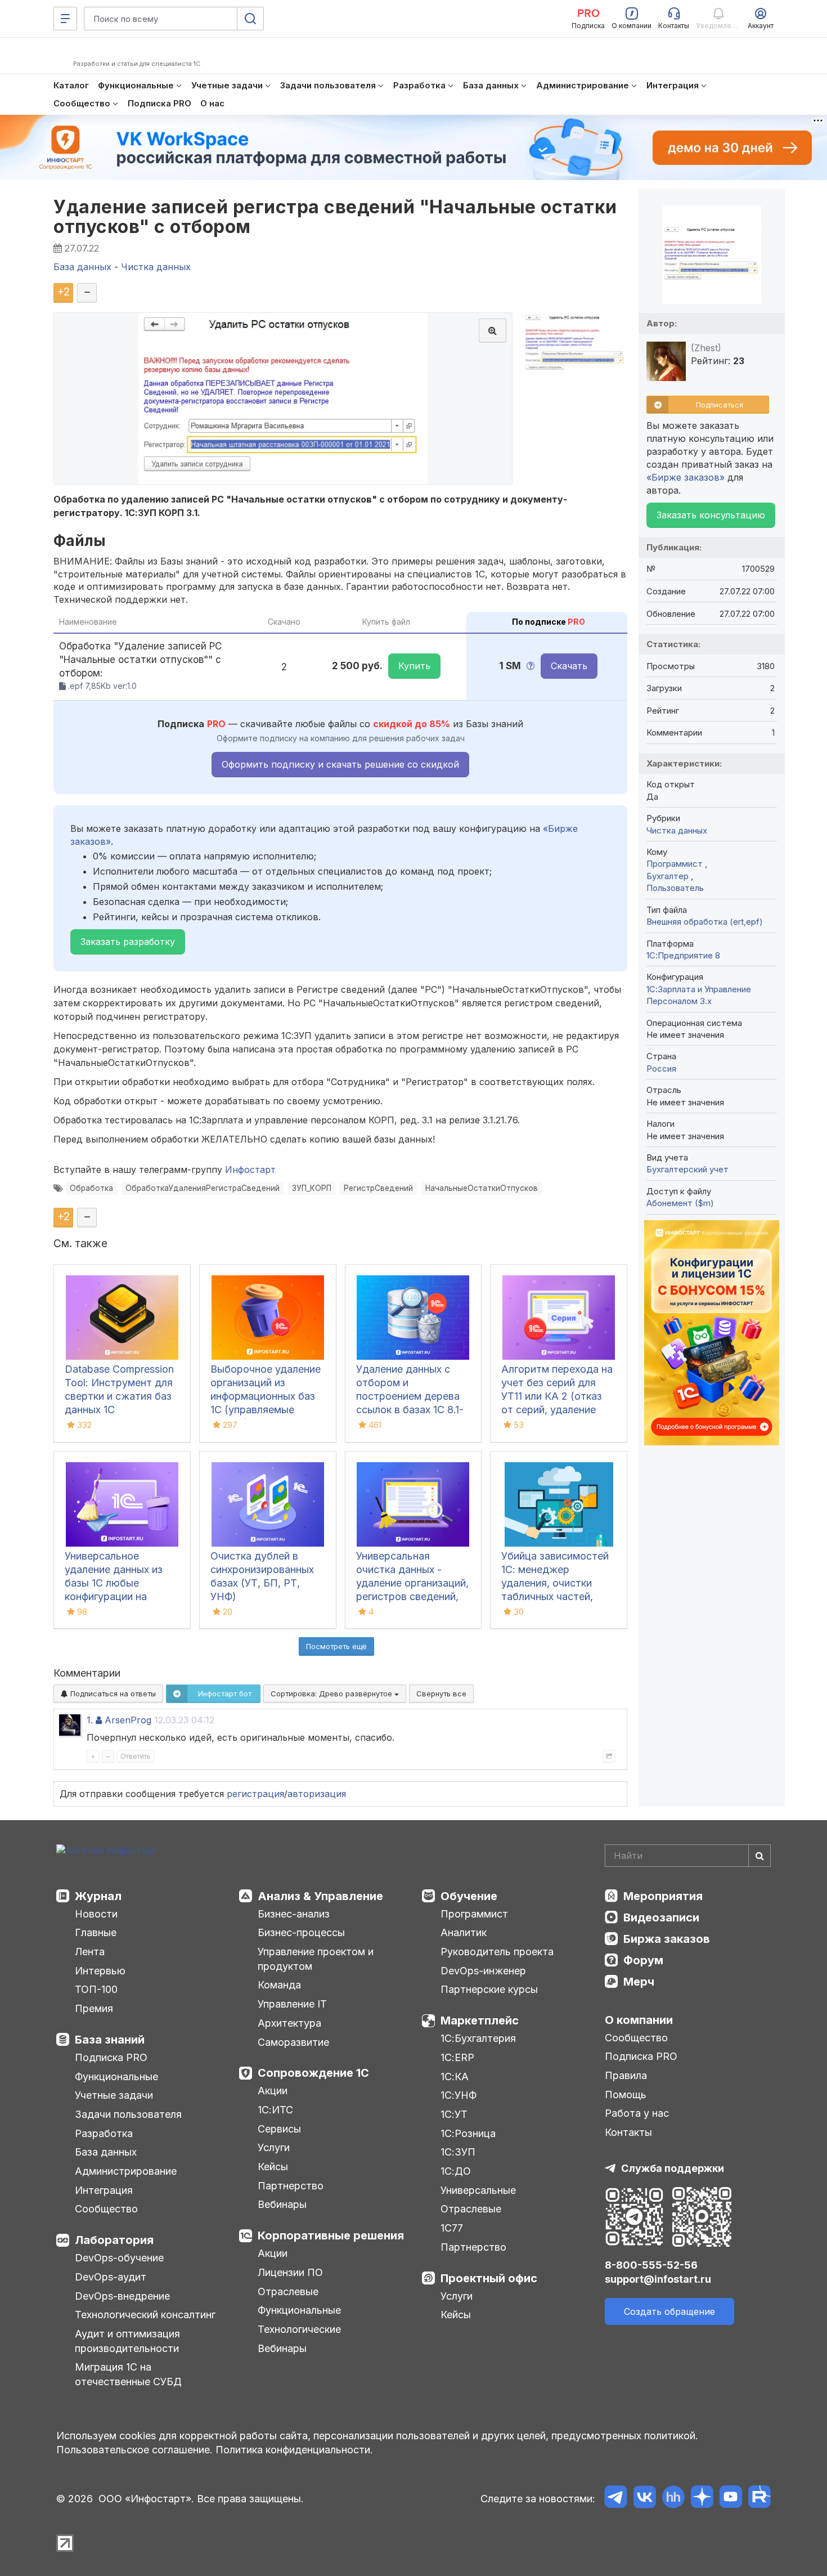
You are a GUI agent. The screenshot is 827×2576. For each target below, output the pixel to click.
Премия (94, 2008)
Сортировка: (332, 1694)
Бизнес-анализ (294, 1914)
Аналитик (464, 1932)
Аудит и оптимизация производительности (127, 2341)
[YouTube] (731, 2499)
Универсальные (478, 2190)
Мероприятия (663, 1896)
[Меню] (65, 19)
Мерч (639, 1982)
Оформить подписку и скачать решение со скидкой (340, 764)
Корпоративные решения (331, 2235)
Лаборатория (114, 2240)
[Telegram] (616, 2499)
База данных (106, 2152)
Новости (96, 1914)
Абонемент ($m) (680, 1203)
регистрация (255, 1794)
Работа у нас (637, 2113)
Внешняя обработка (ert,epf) (705, 922)
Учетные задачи (114, 2095)
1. (90, 1720)
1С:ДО (456, 2171)
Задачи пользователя (128, 2114)
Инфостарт (250, 1170)
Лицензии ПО (290, 2272)
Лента (90, 1952)
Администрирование (126, 2171)
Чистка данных (677, 830)
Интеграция (104, 2190)
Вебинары (282, 2204)
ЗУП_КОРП (312, 1188)
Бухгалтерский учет (687, 1169)
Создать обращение (669, 2311)
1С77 (452, 2228)
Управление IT (292, 2004)
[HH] (673, 2499)
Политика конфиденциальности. (294, 2450)
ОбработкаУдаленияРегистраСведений (203, 1188)
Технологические (299, 2329)
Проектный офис (489, 2278)
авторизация (317, 1794)
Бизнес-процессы (301, 1932)
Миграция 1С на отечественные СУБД (128, 2374)
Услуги (274, 2147)
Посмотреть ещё (336, 1646)
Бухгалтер (669, 876)
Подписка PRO (111, 2057)
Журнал (98, 1896)
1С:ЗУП (458, 2152)
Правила (626, 2075)
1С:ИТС (275, 2110)
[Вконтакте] (644, 2499)
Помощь (626, 2095)
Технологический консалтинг (145, 2315)
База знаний (110, 2040)
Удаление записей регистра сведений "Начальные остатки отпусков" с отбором (335, 217)
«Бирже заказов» (686, 477)
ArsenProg (128, 1720)
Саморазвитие (293, 2042)
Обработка (91, 1188)
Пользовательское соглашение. (134, 2450)
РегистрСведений (378, 1188)
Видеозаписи (661, 1918)
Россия (661, 1069)
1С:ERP (457, 2057)
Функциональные (116, 2077)
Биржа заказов (667, 1939)
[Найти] (759, 1856)
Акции (273, 2091)
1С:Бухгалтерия (478, 2038)
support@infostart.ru (658, 2279)
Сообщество (106, 2209)
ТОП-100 (96, 1989)
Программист (676, 864)
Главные (96, 1932)
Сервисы (279, 2129)
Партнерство (291, 2186)
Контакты (628, 2132)
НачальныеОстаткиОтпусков (482, 1188)
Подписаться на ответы (112, 1694)
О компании (639, 2020)
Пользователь (675, 888)
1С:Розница (468, 2133)
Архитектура (289, 2023)
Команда (279, 1985)
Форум (643, 1960)
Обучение (469, 1896)
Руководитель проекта (497, 1952)
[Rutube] (759, 2499)
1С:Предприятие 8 (683, 955)
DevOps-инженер (483, 1971)
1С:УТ (454, 2114)
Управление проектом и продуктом (316, 1959)
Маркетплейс (480, 2021)
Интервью (100, 1971)
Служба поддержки (673, 2168)
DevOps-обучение (119, 2258)
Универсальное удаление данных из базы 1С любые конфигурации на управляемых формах (117, 1583)
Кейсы (273, 2167)
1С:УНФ (459, 2095)
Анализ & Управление (320, 1896)
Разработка (104, 2133)
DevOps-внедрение (122, 2296)
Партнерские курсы (489, 1989)
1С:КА (455, 2077)
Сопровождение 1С (313, 2073)
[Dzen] (702, 2499)
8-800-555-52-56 (651, 2265)
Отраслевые (288, 2291)
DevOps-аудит (111, 2277)
